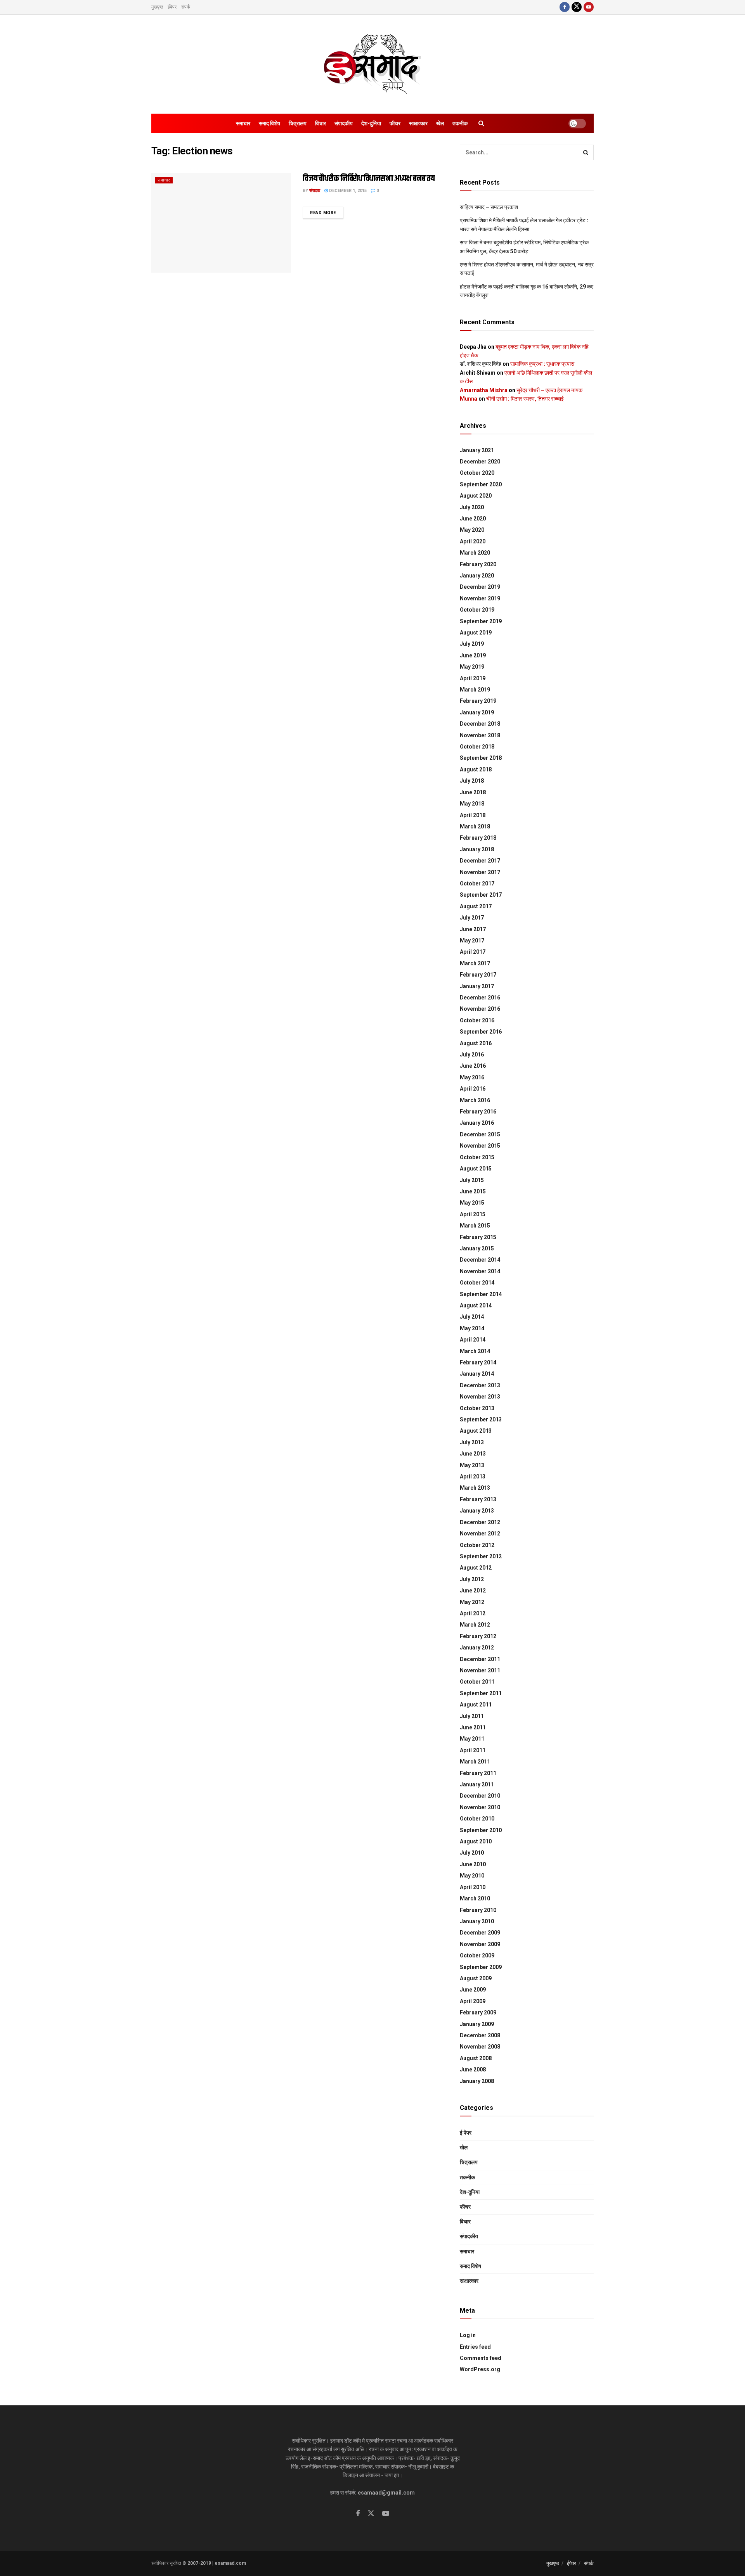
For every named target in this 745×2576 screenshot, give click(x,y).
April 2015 (473, 1214)
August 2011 (476, 1705)
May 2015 (472, 1203)
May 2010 (472, 1876)
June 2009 (473, 1990)
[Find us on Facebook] (565, 7)
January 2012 (477, 1648)
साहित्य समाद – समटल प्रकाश (489, 207)
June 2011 (473, 1727)
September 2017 (481, 895)
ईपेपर (172, 7)
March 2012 (475, 1625)
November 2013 (480, 1397)
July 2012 (472, 1579)
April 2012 (473, 1613)
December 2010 (480, 1796)
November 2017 (480, 872)
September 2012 (481, 1556)
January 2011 (477, 1784)
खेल (440, 123)
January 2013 (477, 1511)
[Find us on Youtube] (589, 7)
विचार (321, 123)
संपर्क (186, 7)
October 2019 (477, 610)
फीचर (395, 123)
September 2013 (481, 1419)
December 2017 (480, 861)
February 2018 (478, 838)
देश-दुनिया (371, 123)
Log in (468, 2335)
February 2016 (478, 1112)
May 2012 (472, 1602)
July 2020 (472, 507)
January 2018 (477, 849)
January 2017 (477, 986)
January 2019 (477, 712)
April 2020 (473, 541)
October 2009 (477, 1955)
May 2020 (472, 530)
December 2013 (480, 1385)
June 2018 (473, 792)
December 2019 (480, 587)
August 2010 (476, 1841)
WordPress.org (480, 2369)
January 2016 (477, 1123)
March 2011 (475, 1762)
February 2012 (478, 1636)
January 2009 (477, 2024)
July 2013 (472, 1442)
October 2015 (477, 1157)
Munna (469, 399)
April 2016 (473, 1089)
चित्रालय (298, 123)
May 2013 (472, 1465)
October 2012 (477, 1545)
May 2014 (472, 1328)
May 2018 (472, 804)
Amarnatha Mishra (484, 390)
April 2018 (473, 815)
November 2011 (480, 1670)
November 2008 (480, 2047)
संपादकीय (344, 123)
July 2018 (472, 781)
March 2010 (475, 1898)
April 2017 (473, 952)
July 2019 (472, 644)
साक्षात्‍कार (418, 123)
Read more (327, 213)
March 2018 (475, 826)
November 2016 (480, 1009)
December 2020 (480, 462)
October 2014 (477, 1283)
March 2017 (475, 963)
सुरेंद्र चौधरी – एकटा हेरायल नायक (549, 390)
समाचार (243, 123)
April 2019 (473, 678)
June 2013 (473, 1454)
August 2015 (476, 1169)
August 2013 (476, 1431)
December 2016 (480, 998)
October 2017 (477, 883)
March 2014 (475, 1351)
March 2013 (475, 1488)
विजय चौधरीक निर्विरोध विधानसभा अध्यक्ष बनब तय (369, 179)
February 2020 (478, 564)
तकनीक (460, 123)
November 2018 (480, 735)
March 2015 (475, 1226)
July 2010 (472, 1853)
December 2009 (480, 1933)
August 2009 (476, 1978)
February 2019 (478, 701)
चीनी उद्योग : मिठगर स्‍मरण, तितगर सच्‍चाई (525, 399)
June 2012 (473, 1591)
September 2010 (481, 1830)
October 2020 (477, 473)
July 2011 (472, 1716)
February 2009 (478, 2012)
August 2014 (476, 1305)
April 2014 (473, 1340)
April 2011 (473, 1750)
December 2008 (480, 2035)
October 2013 (477, 1408)
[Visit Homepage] (372, 64)
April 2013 (473, 1476)
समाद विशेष (269, 123)
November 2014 (480, 1271)
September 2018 (481, 758)
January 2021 (477, 450)
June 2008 (473, 2069)
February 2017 (478, 975)
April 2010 (473, 1887)
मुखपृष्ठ (157, 7)
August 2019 (476, 633)
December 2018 (480, 724)
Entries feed (475, 2347)
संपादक (315, 191)
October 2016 (477, 1020)
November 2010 (480, 1807)
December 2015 (480, 1134)
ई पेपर (466, 2133)
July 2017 (472, 918)
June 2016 (473, 1066)
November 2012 (480, 1533)
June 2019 (473, 655)
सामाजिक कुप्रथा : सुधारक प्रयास (542, 364)
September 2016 (481, 1032)
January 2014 (477, 1374)
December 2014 (480, 1260)
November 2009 (480, 1944)
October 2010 (477, 1819)
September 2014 (481, 1294)
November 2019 (480, 598)
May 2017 (472, 940)
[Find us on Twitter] (577, 7)
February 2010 (478, 1910)
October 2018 (477, 747)
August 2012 (476, 1568)
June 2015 (473, 1191)
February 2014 (478, 1362)
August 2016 (476, 1043)
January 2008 (477, 2081)
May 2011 (472, 1739)
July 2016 (472, 1055)
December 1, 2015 (347, 191)
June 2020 (473, 519)
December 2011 (480, 1659)
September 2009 (481, 1967)
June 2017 (473, 929)
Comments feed (481, 2358)
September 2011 (481, 1693)
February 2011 (478, 1773)
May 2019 (472, 667)
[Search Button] (481, 123)
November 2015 (480, 1146)
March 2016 (475, 1100)
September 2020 (481, 484)
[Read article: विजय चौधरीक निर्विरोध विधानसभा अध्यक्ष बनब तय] (221, 223)
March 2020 (475, 553)
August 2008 (476, 2058)
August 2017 (476, 906)
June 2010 (473, 1864)
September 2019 (481, 621)
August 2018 (476, 769)
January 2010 (477, 1921)
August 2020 (476, 496)
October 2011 (477, 1682)
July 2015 (472, 1180)
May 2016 (472, 1077)
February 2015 (478, 1237)
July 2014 (472, 1317)
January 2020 (477, 576)
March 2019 (475, 690)
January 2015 (477, 1248)
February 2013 (478, 1499)
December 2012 (480, 1522)
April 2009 (473, 2001)
